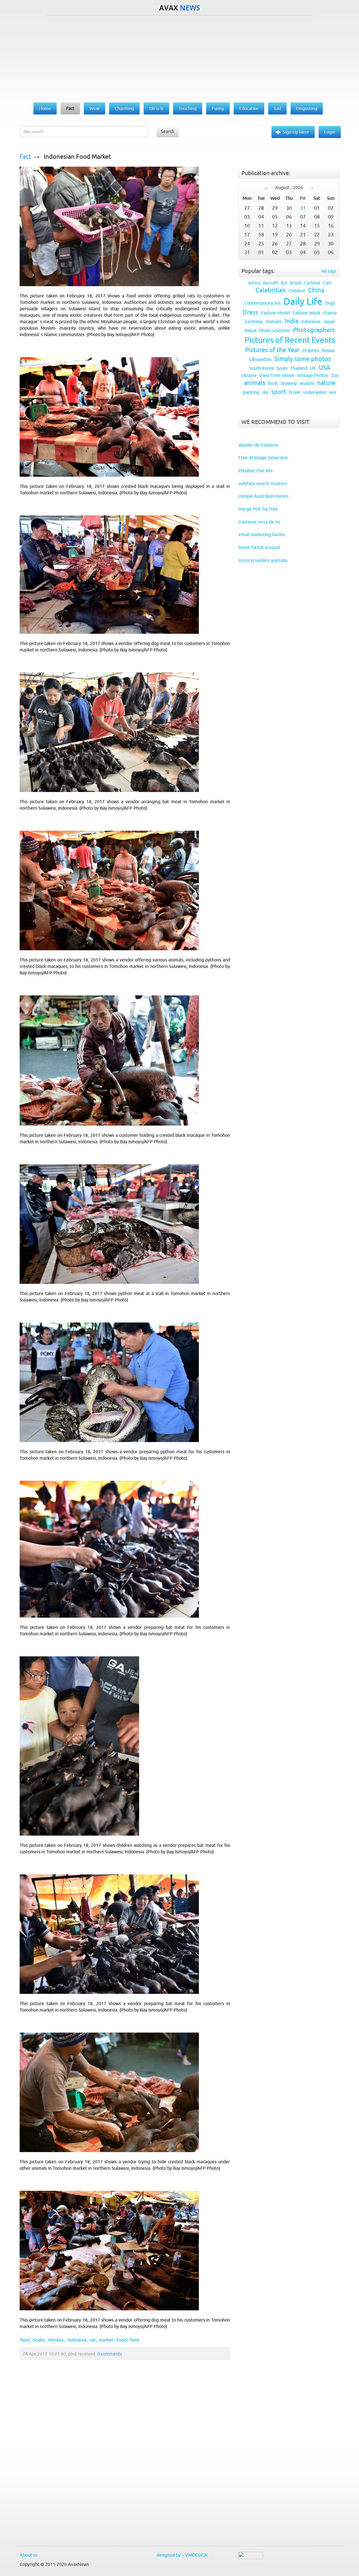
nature (326, 383)
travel (295, 392)
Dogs (330, 303)
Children (297, 291)
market (106, 2340)
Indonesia (77, 2340)
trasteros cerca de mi (259, 522)
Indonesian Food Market (77, 157)
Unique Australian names (263, 496)
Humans (274, 322)
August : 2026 (289, 187)
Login (330, 132)
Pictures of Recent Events (290, 340)
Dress (250, 312)
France (330, 313)
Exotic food (127, 2340)
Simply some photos (303, 359)
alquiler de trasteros (258, 445)
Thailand (299, 368)
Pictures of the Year (272, 350)
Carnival (312, 283)
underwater (315, 392)
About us (29, 2555)
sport (279, 392)
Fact (25, 157)
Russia (328, 350)
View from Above (277, 375)
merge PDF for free (258, 509)
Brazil (296, 283)
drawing (289, 383)
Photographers (314, 330)
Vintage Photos (313, 375)
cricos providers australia (263, 560)
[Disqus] (122, 2466)
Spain (282, 368)
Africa (254, 283)
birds (273, 383)
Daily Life (303, 301)
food (24, 2340)
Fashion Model (276, 313)
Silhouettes (260, 359)
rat (92, 2340)
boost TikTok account (259, 547)
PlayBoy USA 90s (255, 470)
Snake (38, 2340)
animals (255, 383)
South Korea (261, 368)
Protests (311, 350)
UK (313, 368)
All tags (329, 271)
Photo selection (275, 330)
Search (167, 131)
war (333, 392)
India (292, 321)
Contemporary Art (263, 303)
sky (265, 392)
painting (251, 392)
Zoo (335, 375)
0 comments (110, 2354)
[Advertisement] (179, 58)
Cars (327, 283)
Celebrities (271, 290)
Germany (254, 322)
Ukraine (249, 375)
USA (325, 368)
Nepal (250, 330)
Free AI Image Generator (263, 458)
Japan (329, 322)
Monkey (56, 2340)
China (316, 290)
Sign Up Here (296, 132)
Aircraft (270, 283)
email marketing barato (262, 534)
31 (303, 208)
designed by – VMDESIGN (182, 2555)
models (307, 383)
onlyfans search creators (263, 483)
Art (284, 283)
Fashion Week (307, 313)
